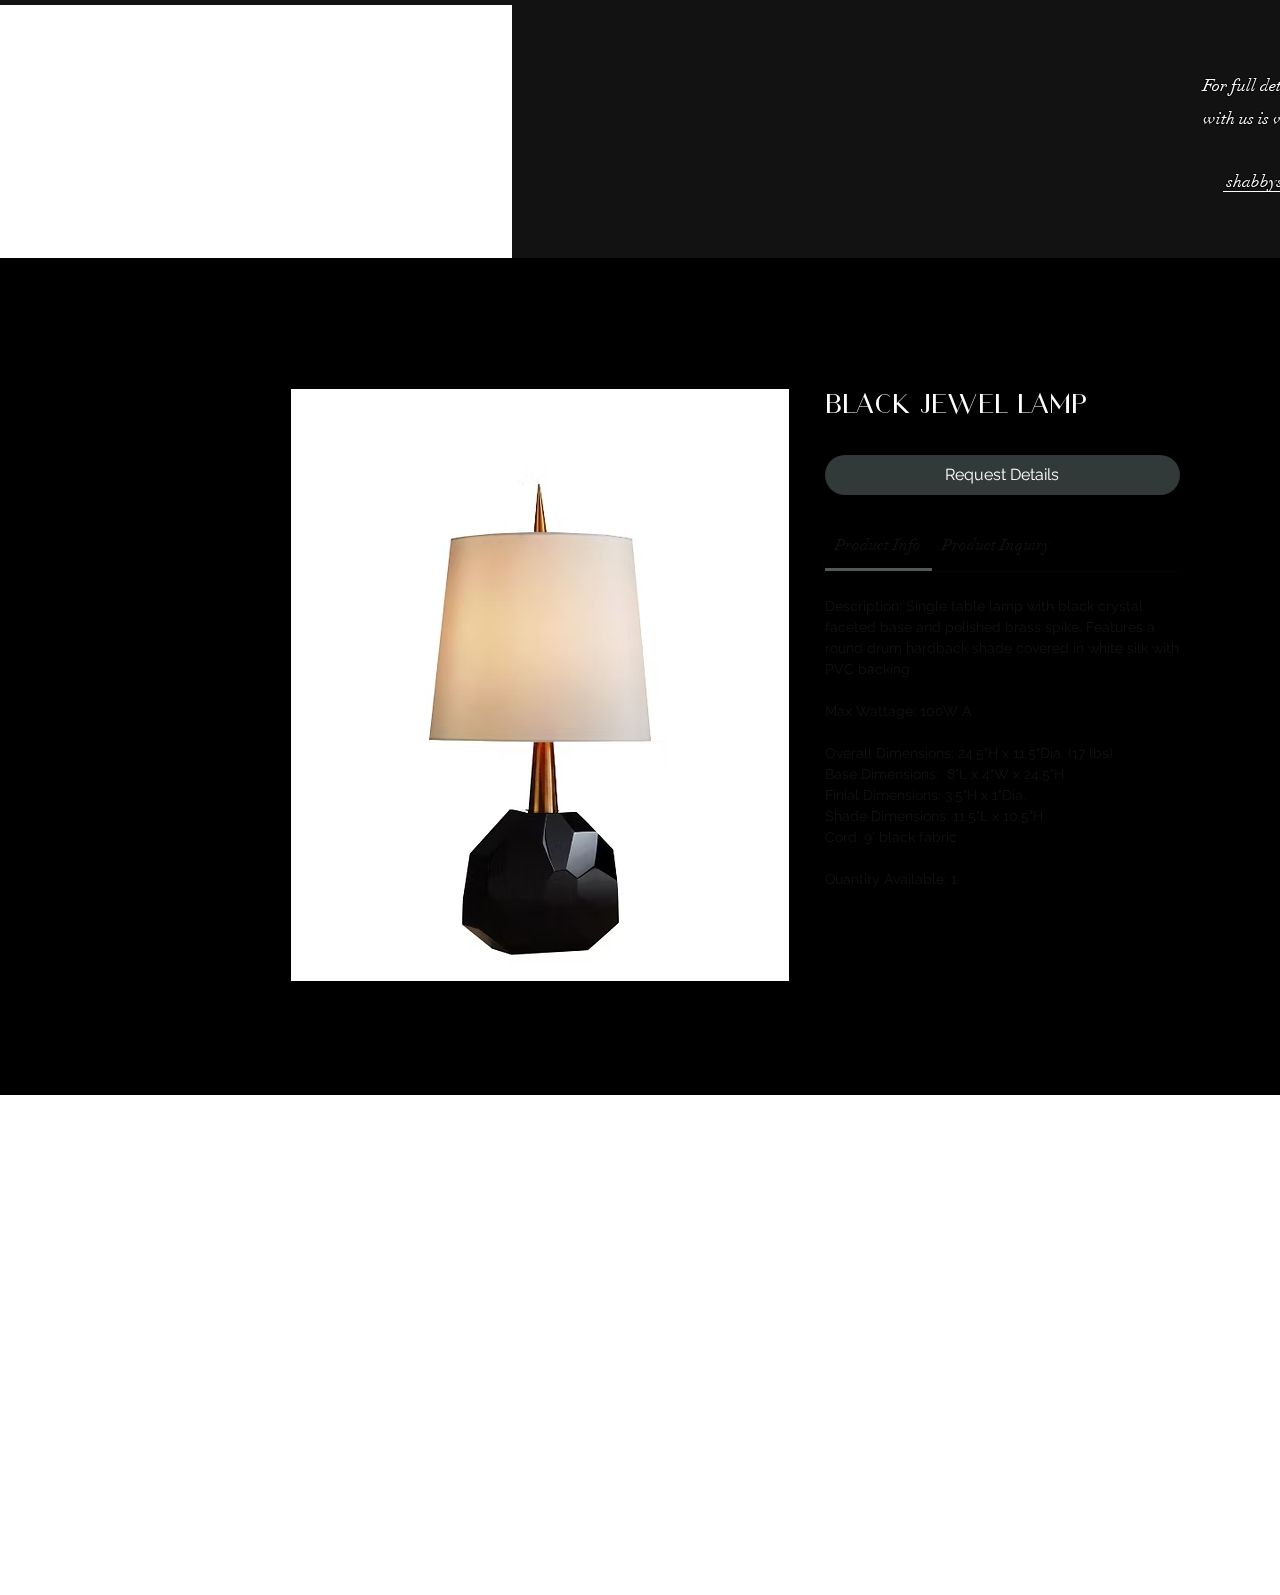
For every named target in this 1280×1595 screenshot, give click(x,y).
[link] (878, 545)
